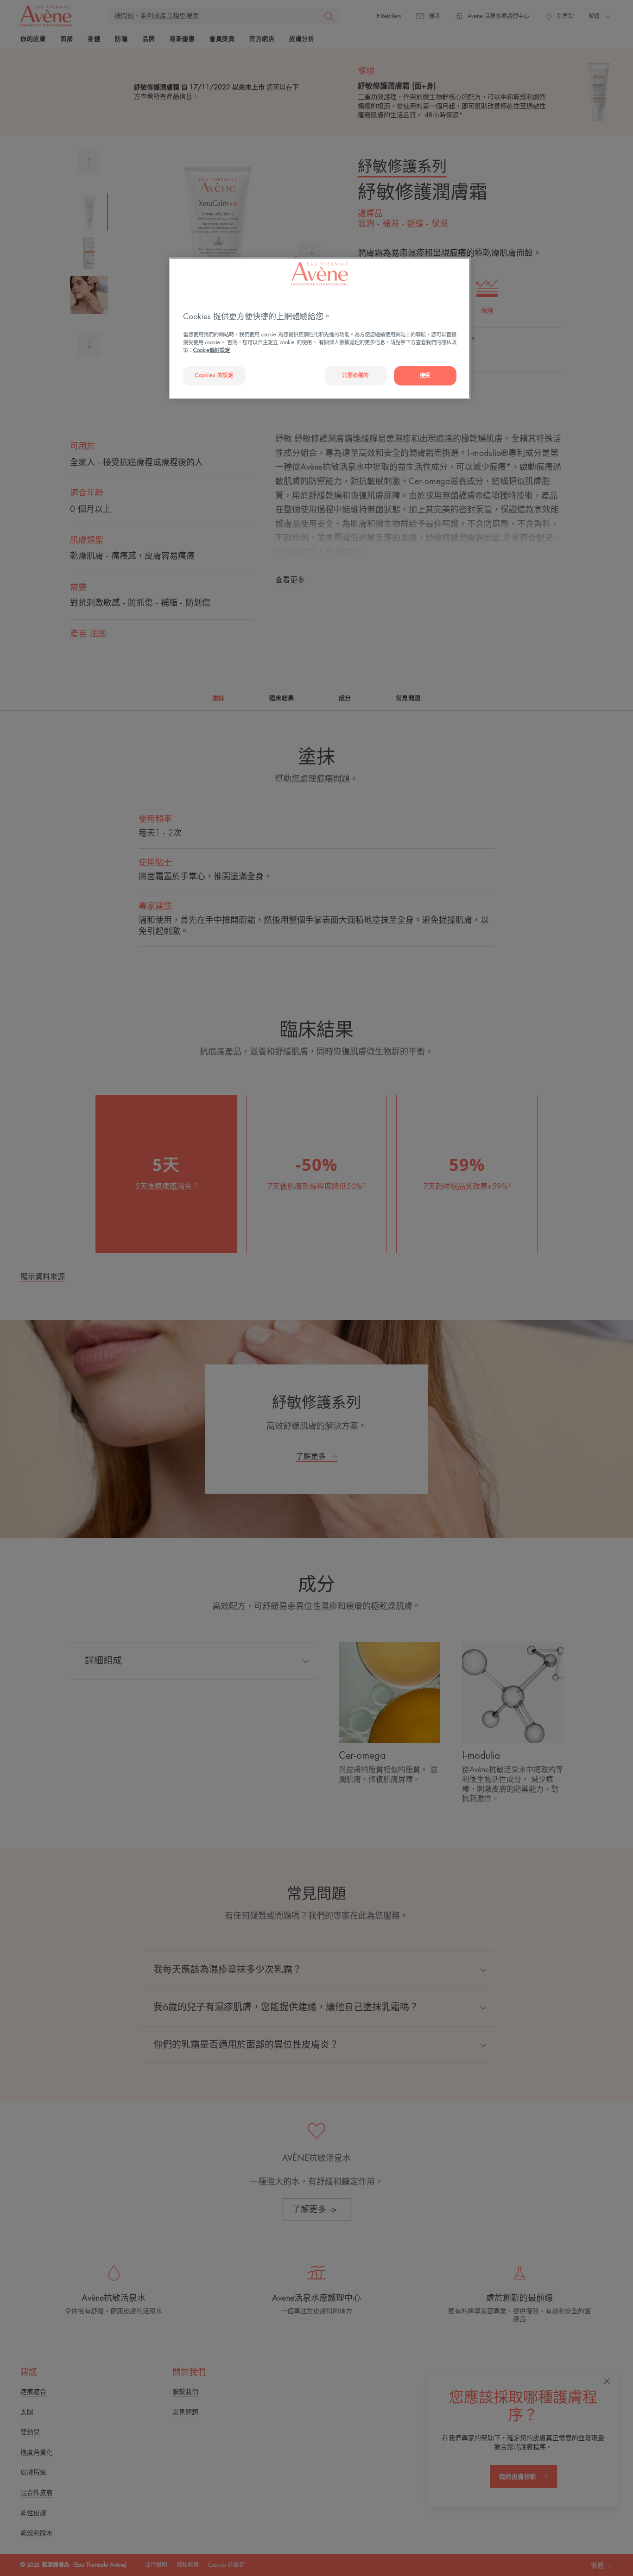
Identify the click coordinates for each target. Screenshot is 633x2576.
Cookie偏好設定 (212, 350)
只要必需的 (355, 376)
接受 (425, 376)
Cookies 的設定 (214, 376)
